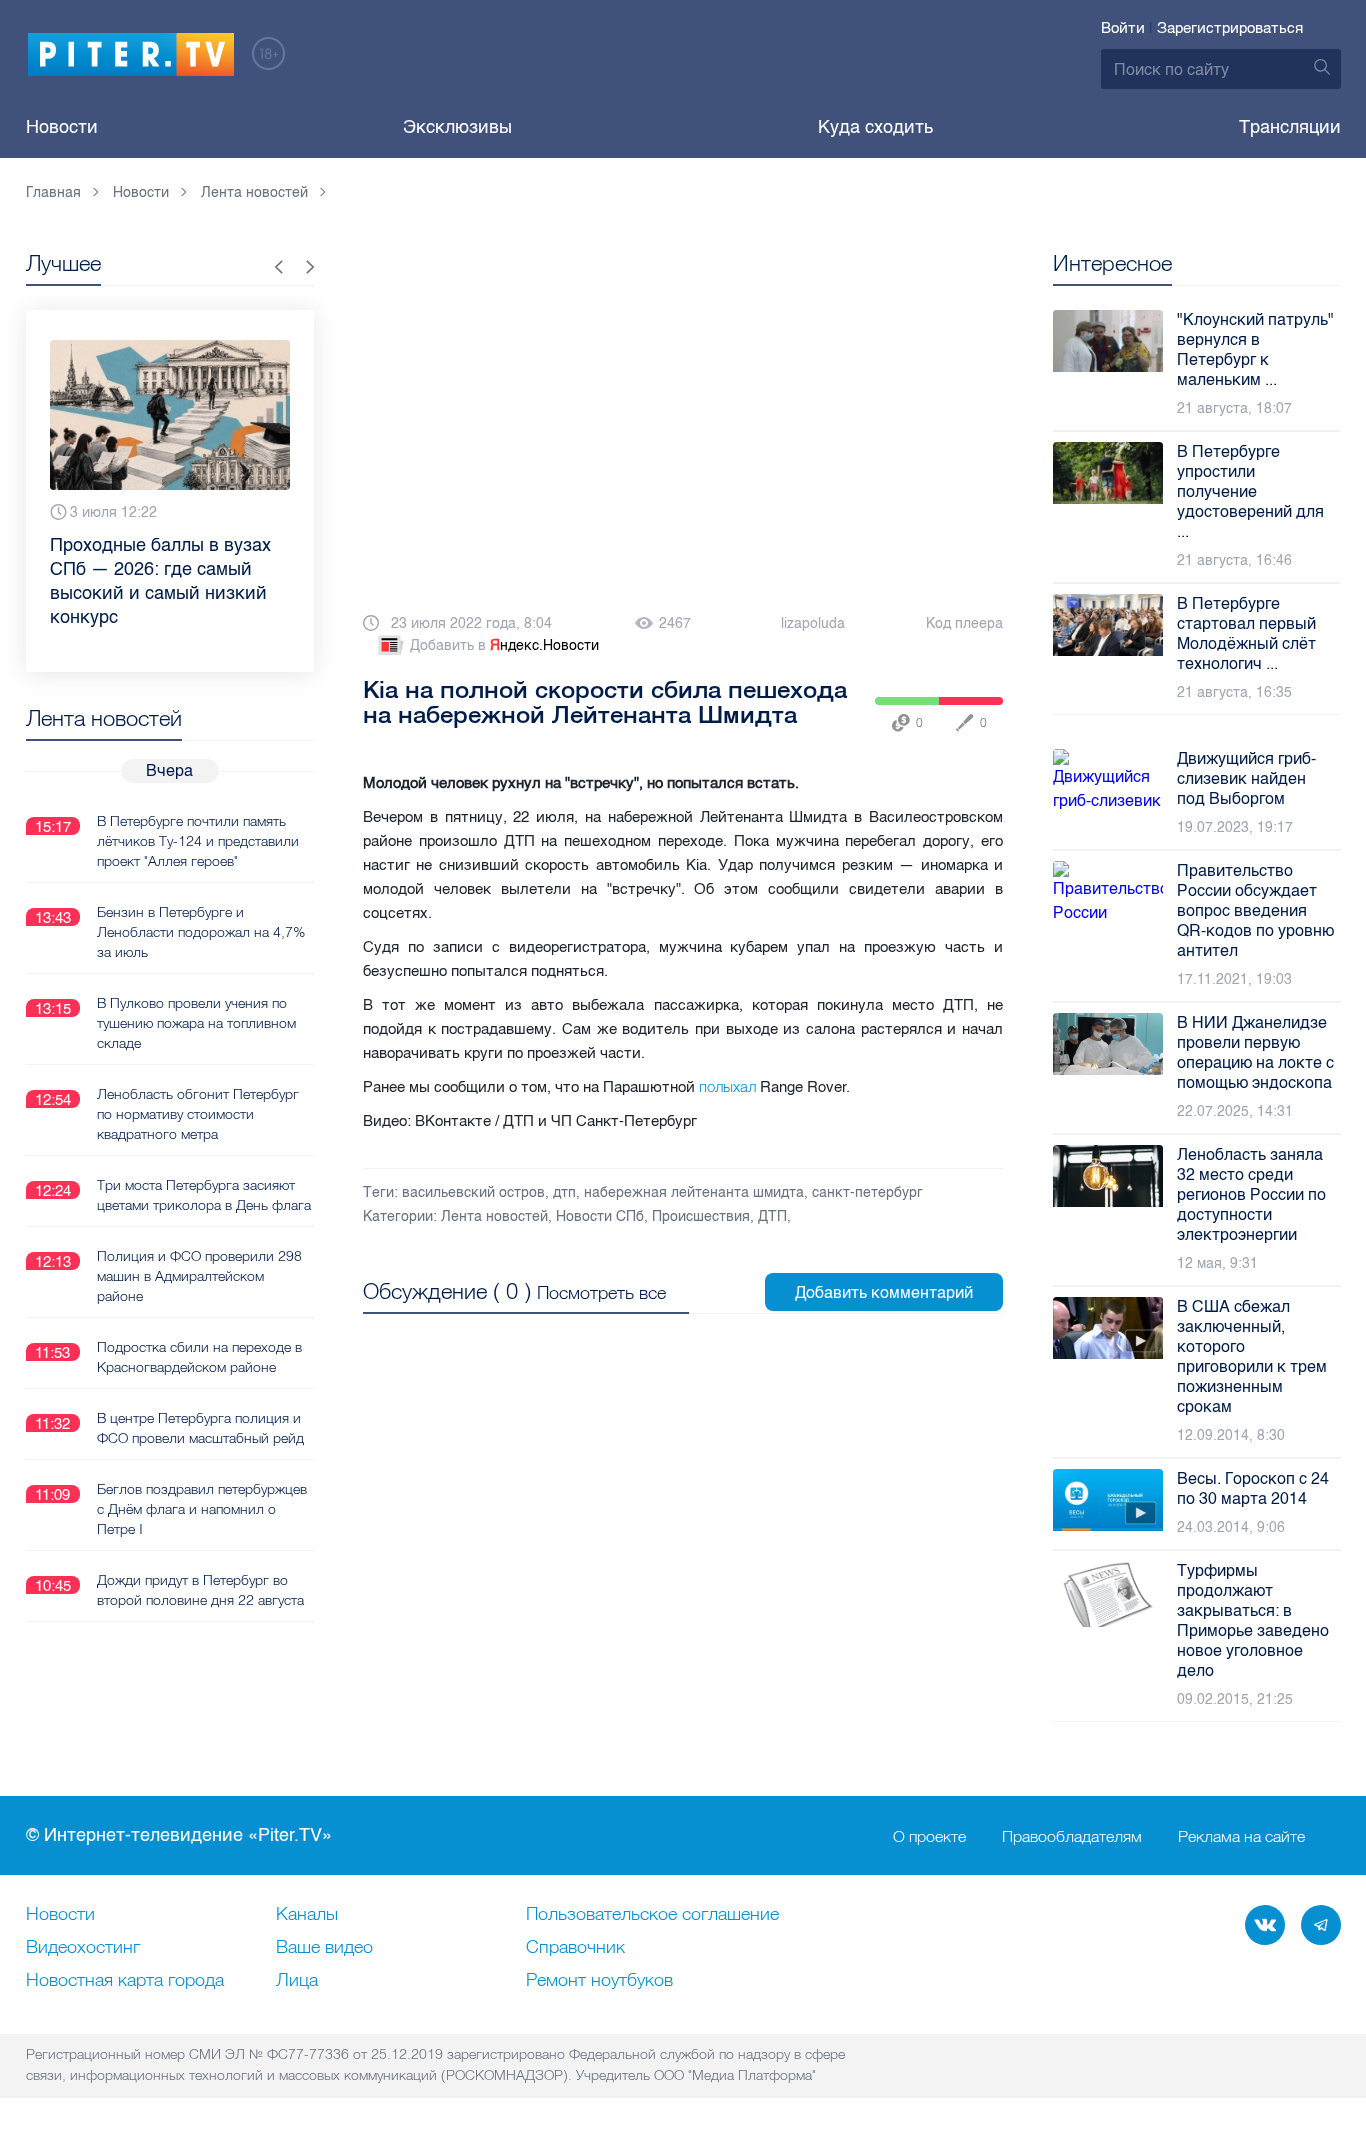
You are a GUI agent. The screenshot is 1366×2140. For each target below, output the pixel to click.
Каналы (307, 1915)
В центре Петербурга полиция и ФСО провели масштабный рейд (200, 1428)
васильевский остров (473, 1192)
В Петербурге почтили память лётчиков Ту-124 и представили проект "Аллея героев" (198, 841)
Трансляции (1290, 127)
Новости (62, 127)
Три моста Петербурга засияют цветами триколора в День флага (204, 1195)
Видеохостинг (83, 1948)
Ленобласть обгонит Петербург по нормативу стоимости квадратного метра (198, 1114)
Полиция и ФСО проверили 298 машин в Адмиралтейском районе (199, 1276)
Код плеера (964, 623)
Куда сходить (875, 127)
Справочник (575, 1948)
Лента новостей (494, 1216)
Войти (1123, 28)
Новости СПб (600, 1216)
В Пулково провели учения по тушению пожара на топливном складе (196, 1023)
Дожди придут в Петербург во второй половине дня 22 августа (200, 1590)
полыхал (727, 1086)
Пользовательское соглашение (652, 1915)
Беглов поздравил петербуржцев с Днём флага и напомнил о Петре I (202, 1509)
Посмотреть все (601, 1292)
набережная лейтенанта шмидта (694, 1192)
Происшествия (701, 1216)
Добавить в (504, 645)
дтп (564, 1192)
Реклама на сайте (1241, 1836)
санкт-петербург (867, 1192)
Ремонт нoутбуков (599, 1981)
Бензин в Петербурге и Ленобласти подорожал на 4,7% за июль (201, 932)
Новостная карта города (125, 1981)
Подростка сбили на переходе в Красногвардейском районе (199, 1357)
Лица (297, 1981)
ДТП (772, 1216)
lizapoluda (813, 623)
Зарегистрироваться (1230, 28)
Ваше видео (324, 1948)
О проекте (929, 1836)
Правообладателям (1072, 1836)
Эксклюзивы (457, 127)
